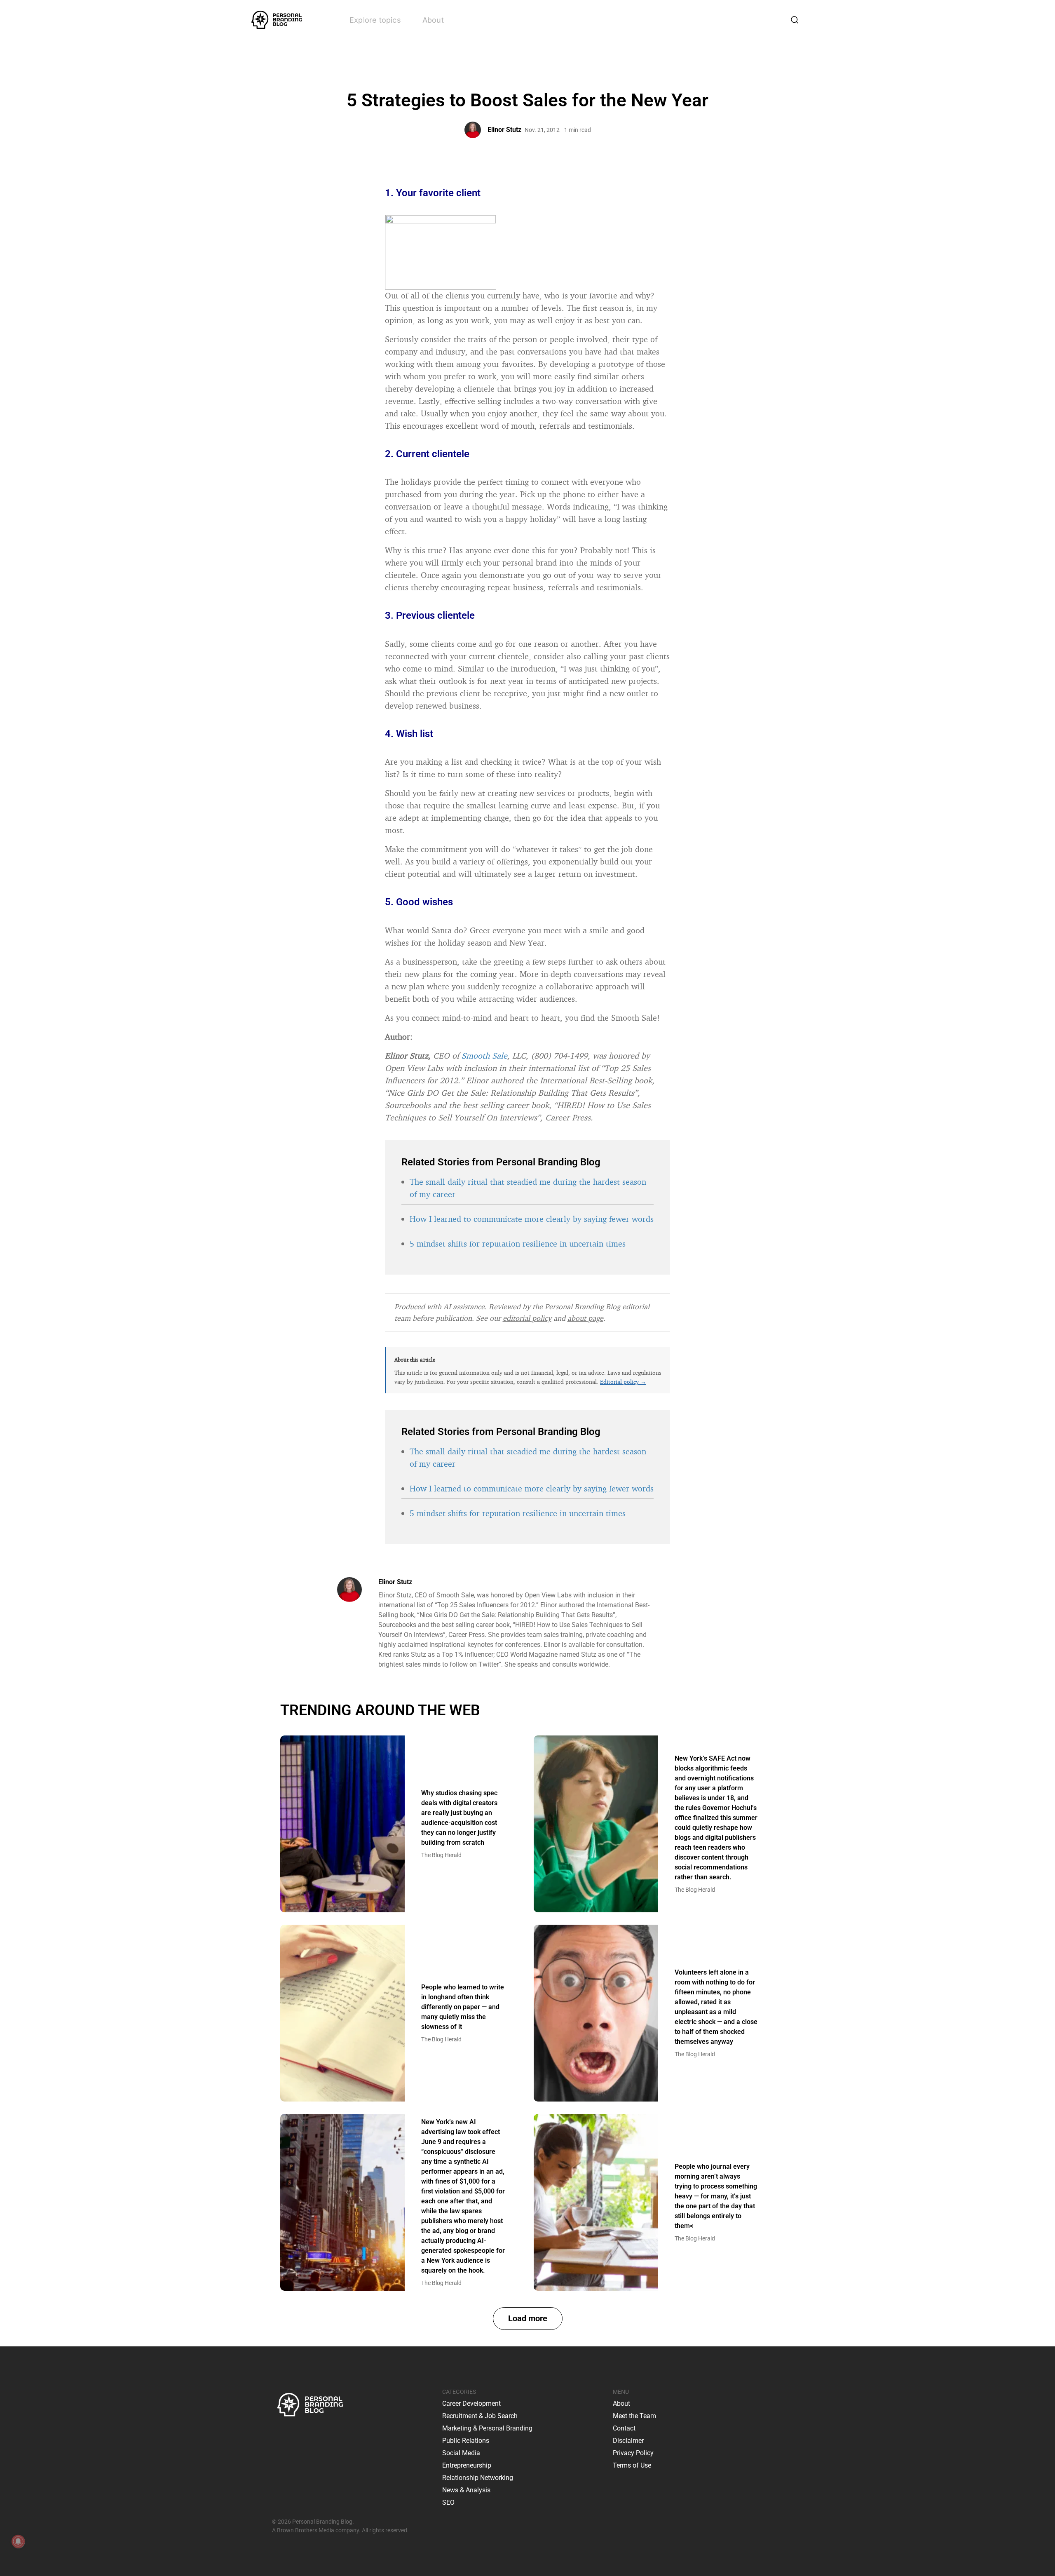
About (433, 20)
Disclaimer (628, 2441)
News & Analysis (466, 2490)
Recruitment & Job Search (480, 2416)
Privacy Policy (633, 2453)
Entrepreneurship (467, 2465)
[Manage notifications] (18, 2541)
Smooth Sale (484, 1056)
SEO (448, 2502)
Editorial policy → (623, 1382)
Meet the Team (634, 2416)
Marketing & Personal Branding (487, 2428)
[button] (528, 2319)
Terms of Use (632, 2465)
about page (585, 1318)
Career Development (471, 2403)
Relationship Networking (478, 2478)
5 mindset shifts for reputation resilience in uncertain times (518, 1243)
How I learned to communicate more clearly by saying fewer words (532, 1219)
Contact (624, 2428)
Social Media (461, 2453)
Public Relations (466, 2441)
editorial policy (527, 1318)
